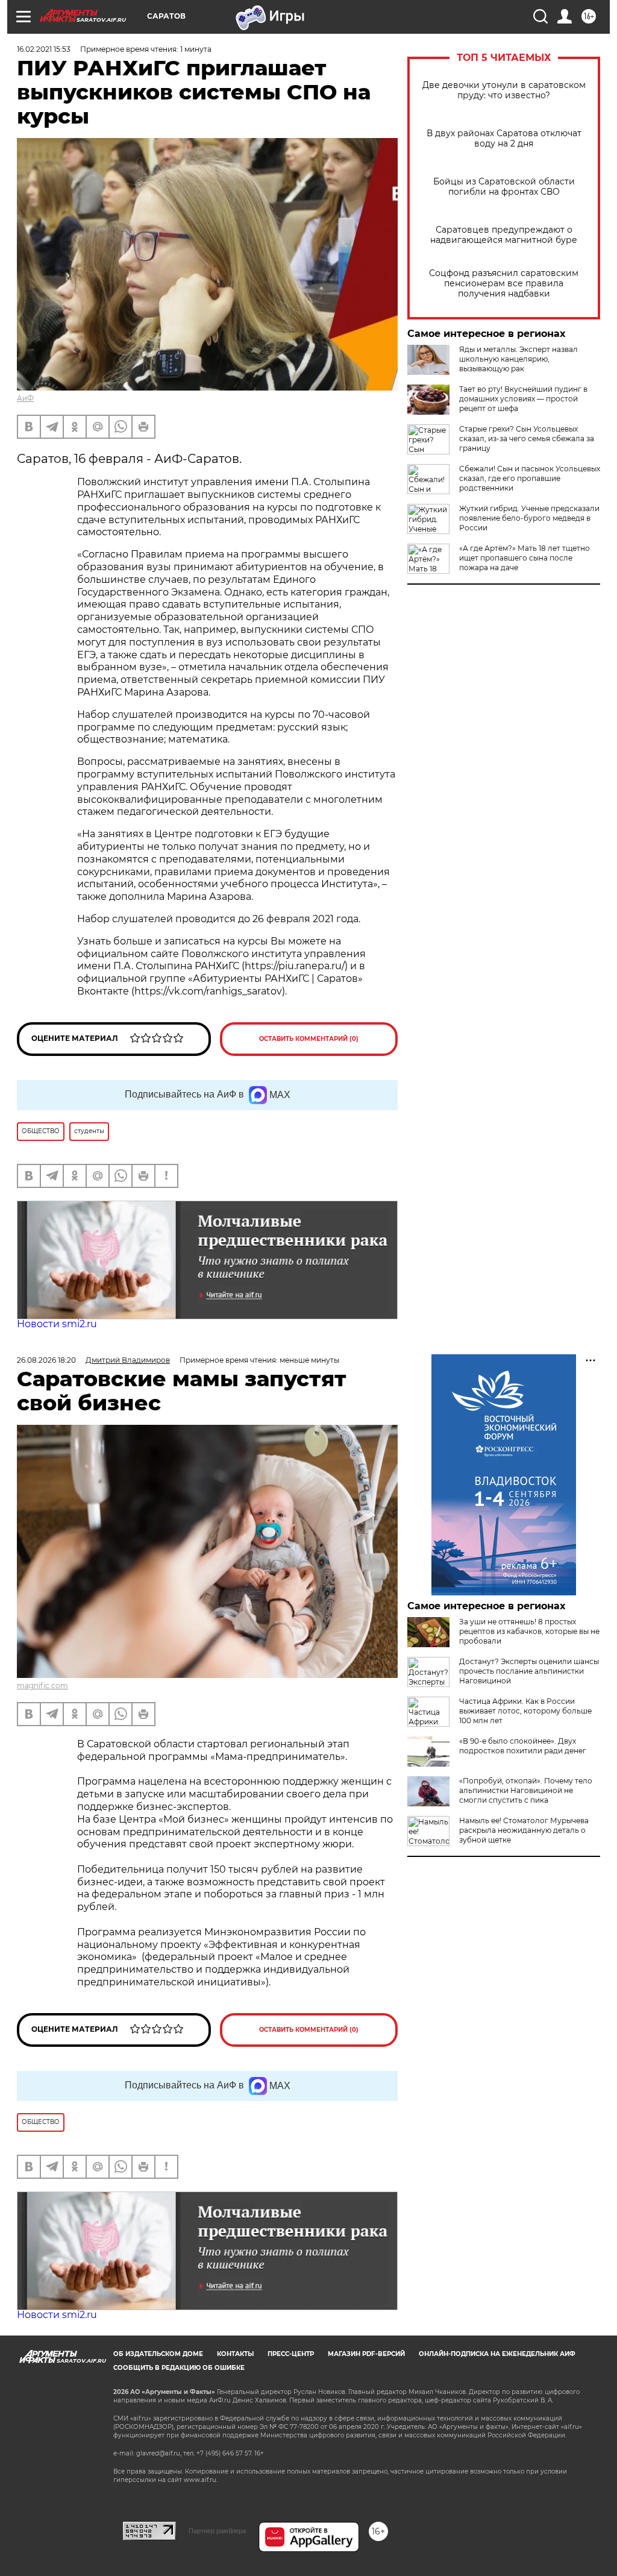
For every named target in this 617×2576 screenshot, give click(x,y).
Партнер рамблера (217, 2531)
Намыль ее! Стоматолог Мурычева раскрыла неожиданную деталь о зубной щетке (524, 1830)
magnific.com (42, 1685)
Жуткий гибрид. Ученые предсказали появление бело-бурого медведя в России (529, 518)
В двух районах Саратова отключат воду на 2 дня (504, 139)
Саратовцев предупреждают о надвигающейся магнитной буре (504, 235)
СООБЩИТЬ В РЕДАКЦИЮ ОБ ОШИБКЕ (179, 2368)
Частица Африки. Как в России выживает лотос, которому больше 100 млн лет (525, 1711)
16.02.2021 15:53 (44, 49)
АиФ (25, 398)
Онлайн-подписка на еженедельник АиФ (497, 2354)
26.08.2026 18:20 (46, 1360)
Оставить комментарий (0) (309, 1039)
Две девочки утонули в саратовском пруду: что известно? (504, 90)
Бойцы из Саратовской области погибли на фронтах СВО (504, 187)
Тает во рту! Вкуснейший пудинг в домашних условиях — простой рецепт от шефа (523, 399)
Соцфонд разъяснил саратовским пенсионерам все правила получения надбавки (504, 284)
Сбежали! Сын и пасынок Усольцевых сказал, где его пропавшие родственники (530, 478)
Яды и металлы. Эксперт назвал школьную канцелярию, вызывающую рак (518, 359)
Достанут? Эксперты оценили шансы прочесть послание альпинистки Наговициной (529, 1671)
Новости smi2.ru (57, 1324)
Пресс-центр (291, 2354)
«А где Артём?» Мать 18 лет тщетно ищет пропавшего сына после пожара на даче (525, 558)
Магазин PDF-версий (366, 2354)
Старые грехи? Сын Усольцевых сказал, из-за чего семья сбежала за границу (527, 438)
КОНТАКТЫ (235, 2354)
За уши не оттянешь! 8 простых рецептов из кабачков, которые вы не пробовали (529, 1631)
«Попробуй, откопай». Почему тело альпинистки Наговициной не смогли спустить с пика (526, 1790)
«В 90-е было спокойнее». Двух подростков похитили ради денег (523, 1746)
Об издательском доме (158, 2354)
